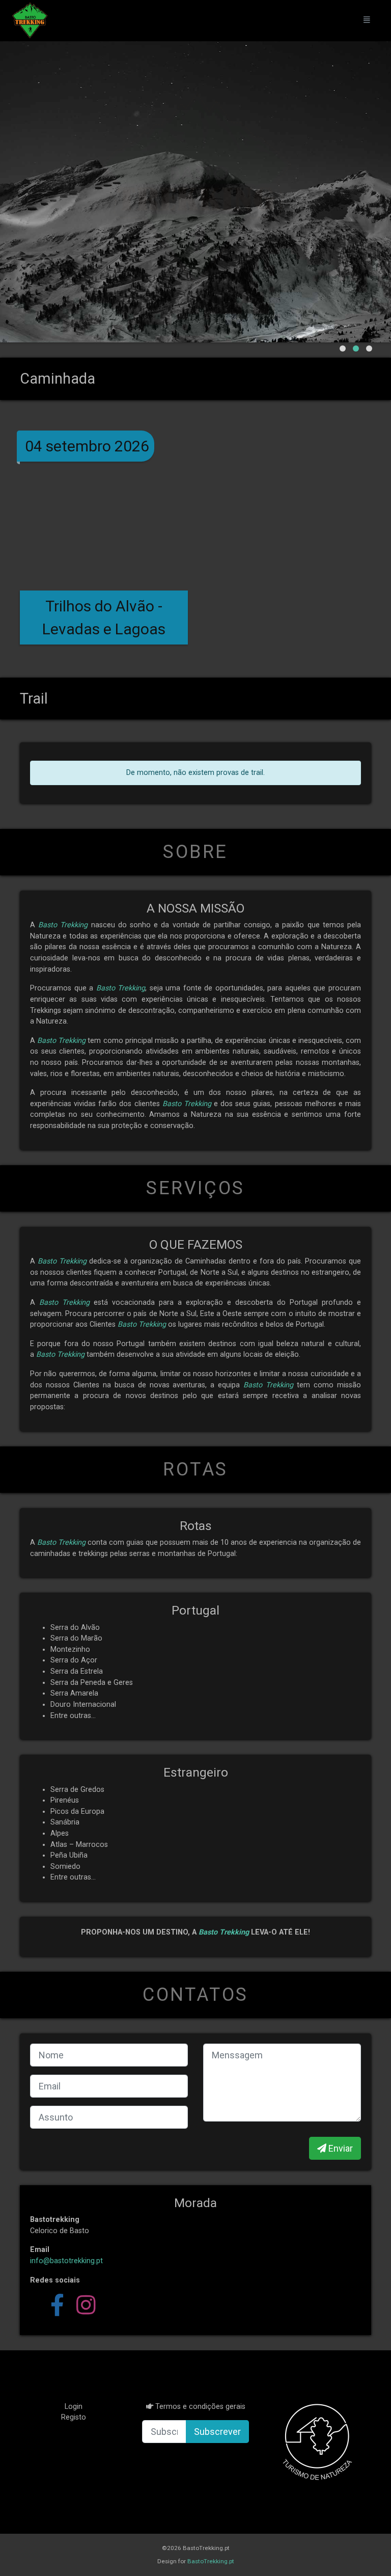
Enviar (340, 2148)
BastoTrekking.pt (211, 2561)
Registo (74, 2417)
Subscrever (217, 2432)
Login (74, 2407)
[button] (343, 348)
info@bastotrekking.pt (66, 2261)
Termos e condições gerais (200, 2407)
